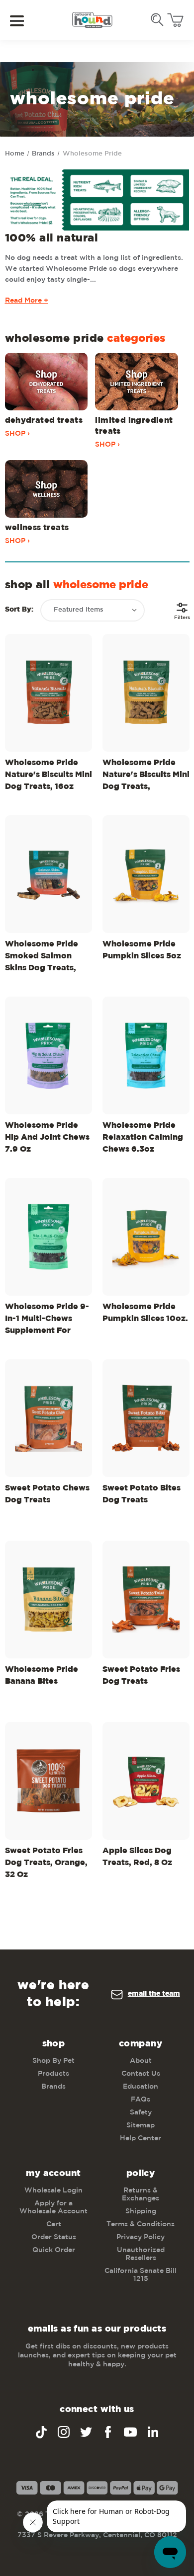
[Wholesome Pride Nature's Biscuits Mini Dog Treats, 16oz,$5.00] (48, 693)
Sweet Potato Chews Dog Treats (47, 1494)
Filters (182, 617)
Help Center (141, 2138)
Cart (54, 2224)
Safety (141, 2112)
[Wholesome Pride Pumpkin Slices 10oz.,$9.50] (146, 1237)
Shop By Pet (53, 2061)
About (141, 2061)
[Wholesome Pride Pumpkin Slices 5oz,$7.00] (146, 874)
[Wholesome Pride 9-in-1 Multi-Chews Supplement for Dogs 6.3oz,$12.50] (48, 1237)
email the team (154, 1994)
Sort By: (19, 610)
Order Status (54, 2237)
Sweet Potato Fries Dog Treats (141, 1676)
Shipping (141, 2211)
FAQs (141, 2100)
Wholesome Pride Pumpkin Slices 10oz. (145, 1313)
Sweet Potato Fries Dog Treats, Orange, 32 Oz (46, 1863)
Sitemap (141, 2125)
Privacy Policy (141, 2237)
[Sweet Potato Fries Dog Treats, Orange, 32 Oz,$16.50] (48, 1781)
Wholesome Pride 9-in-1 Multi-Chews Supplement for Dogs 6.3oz (47, 1321)
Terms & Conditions (141, 2224)
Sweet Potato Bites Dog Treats (142, 1494)
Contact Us (141, 2074)
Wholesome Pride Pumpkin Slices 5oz (142, 950)
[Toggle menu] (24, 20)
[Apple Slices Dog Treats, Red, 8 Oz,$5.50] (146, 1781)
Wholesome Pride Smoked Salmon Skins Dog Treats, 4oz (42, 958)
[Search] (157, 20)
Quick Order (54, 2250)
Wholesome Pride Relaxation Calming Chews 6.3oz (143, 1137)
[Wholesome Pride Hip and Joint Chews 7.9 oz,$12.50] (48, 1055)
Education (141, 2087)
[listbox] (93, 610)
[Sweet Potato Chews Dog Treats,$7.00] (48, 1418)
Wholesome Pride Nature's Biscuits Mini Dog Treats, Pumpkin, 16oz (146, 777)
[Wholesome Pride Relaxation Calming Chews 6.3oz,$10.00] (146, 1055)
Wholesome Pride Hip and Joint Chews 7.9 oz (47, 1137)
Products (53, 2074)
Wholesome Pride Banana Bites (42, 1676)
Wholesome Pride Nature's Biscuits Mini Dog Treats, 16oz (48, 775)
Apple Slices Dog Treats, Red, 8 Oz (137, 1857)
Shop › (17, 434)
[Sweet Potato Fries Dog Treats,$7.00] (146, 1600)
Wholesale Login (53, 2190)
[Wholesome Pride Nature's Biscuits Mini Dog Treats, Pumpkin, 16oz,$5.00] (146, 693)
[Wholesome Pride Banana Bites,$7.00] (48, 1600)
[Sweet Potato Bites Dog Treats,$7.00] (146, 1418)
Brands (53, 2087)
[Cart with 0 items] (175, 20)
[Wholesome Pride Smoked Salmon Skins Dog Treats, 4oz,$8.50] (48, 874)
